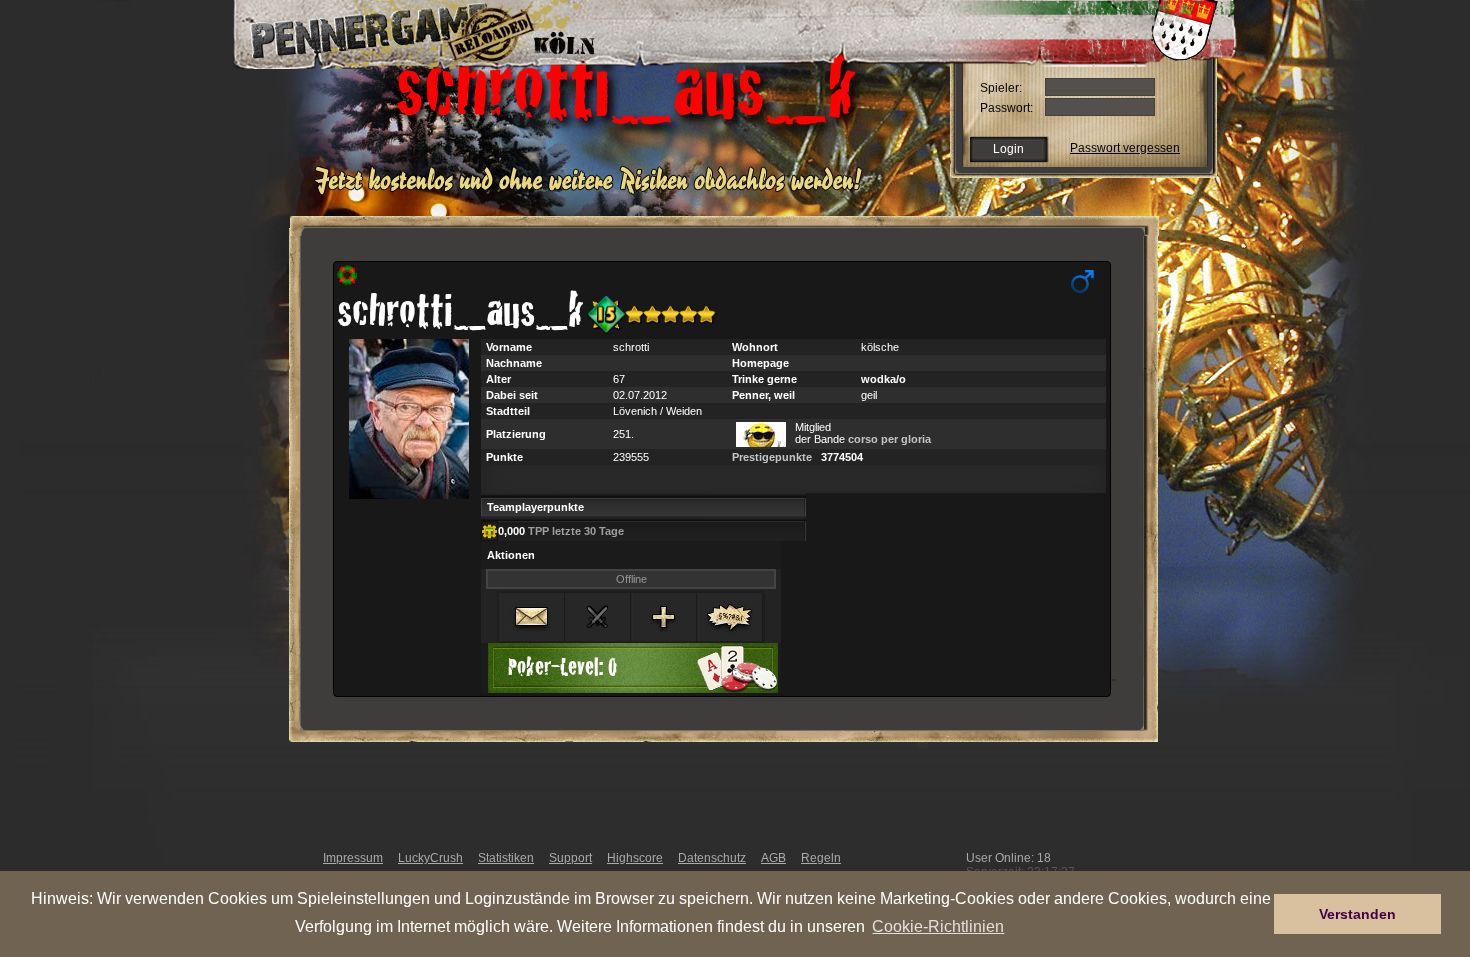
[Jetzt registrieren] (593, 192)
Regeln (821, 858)
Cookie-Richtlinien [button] (938, 926)
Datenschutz (712, 858)
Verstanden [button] (1357, 914)
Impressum (353, 858)
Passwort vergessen (1125, 148)
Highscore (635, 858)
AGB (773, 858)
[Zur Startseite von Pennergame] (373, 30)
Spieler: (1001, 88)
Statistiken (506, 858)
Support (570, 858)
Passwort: (1006, 108)
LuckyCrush (430, 858)
